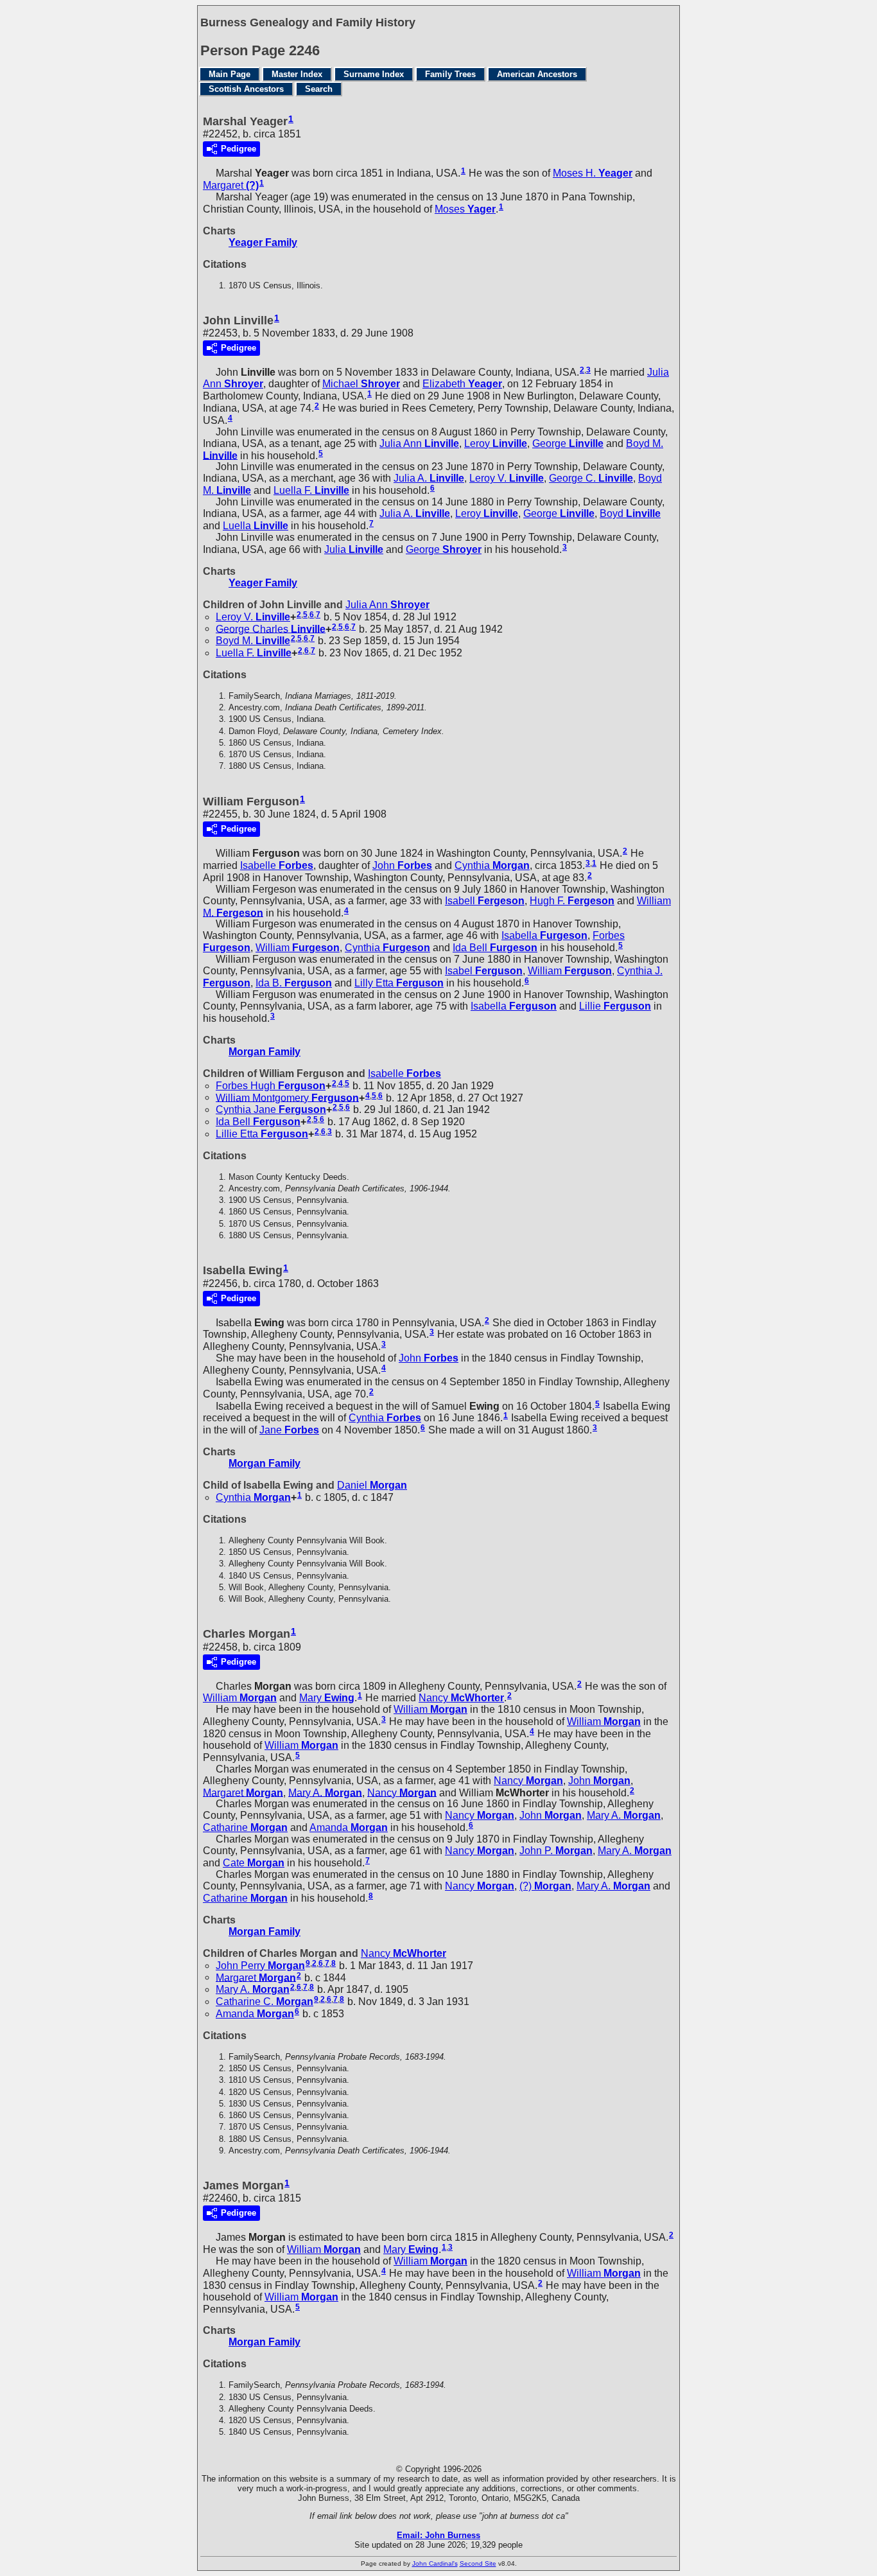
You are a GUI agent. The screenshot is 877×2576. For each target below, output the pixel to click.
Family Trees (450, 74)
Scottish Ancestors (246, 89)
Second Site (478, 2563)
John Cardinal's (435, 2563)
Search (319, 89)
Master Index (297, 74)
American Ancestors (537, 74)
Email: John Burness (438, 2535)
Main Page (230, 74)
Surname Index (374, 74)
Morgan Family (265, 1052)
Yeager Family (263, 242)
